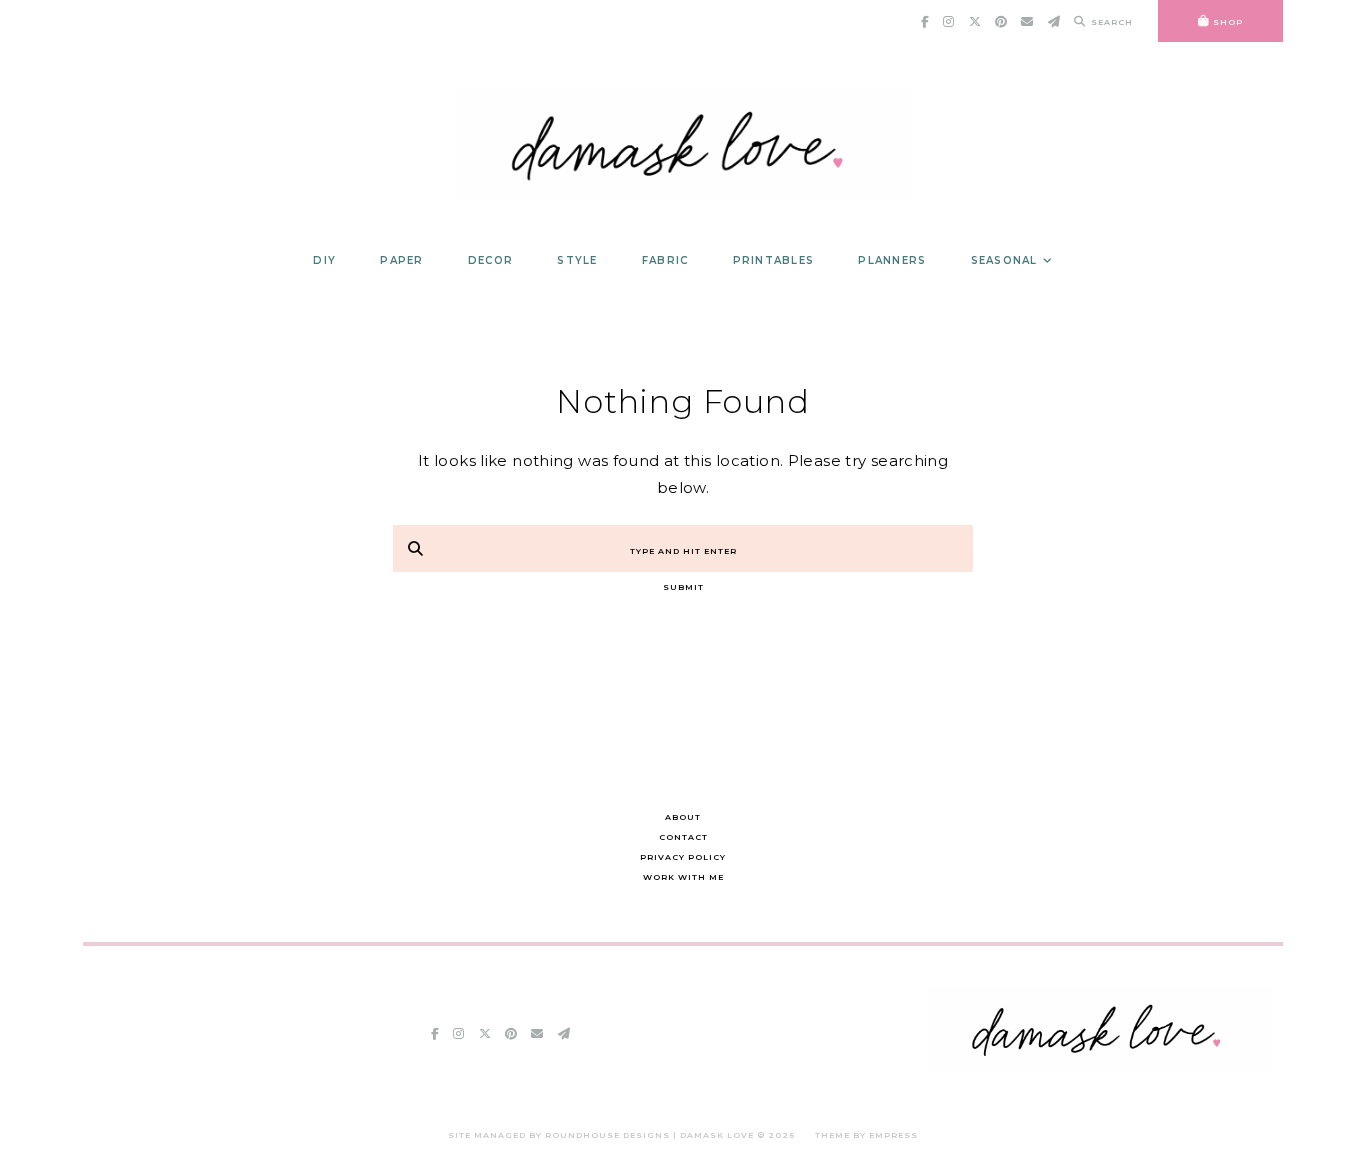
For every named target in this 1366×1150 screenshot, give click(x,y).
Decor (490, 260)
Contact (683, 837)
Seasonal (1004, 260)
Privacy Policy (683, 857)
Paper (401, 260)
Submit (683, 587)
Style (577, 260)
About (683, 817)
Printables (774, 260)
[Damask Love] (1100, 1065)
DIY (324, 260)
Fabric (665, 260)
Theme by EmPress (866, 1135)
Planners (892, 260)
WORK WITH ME (683, 877)
